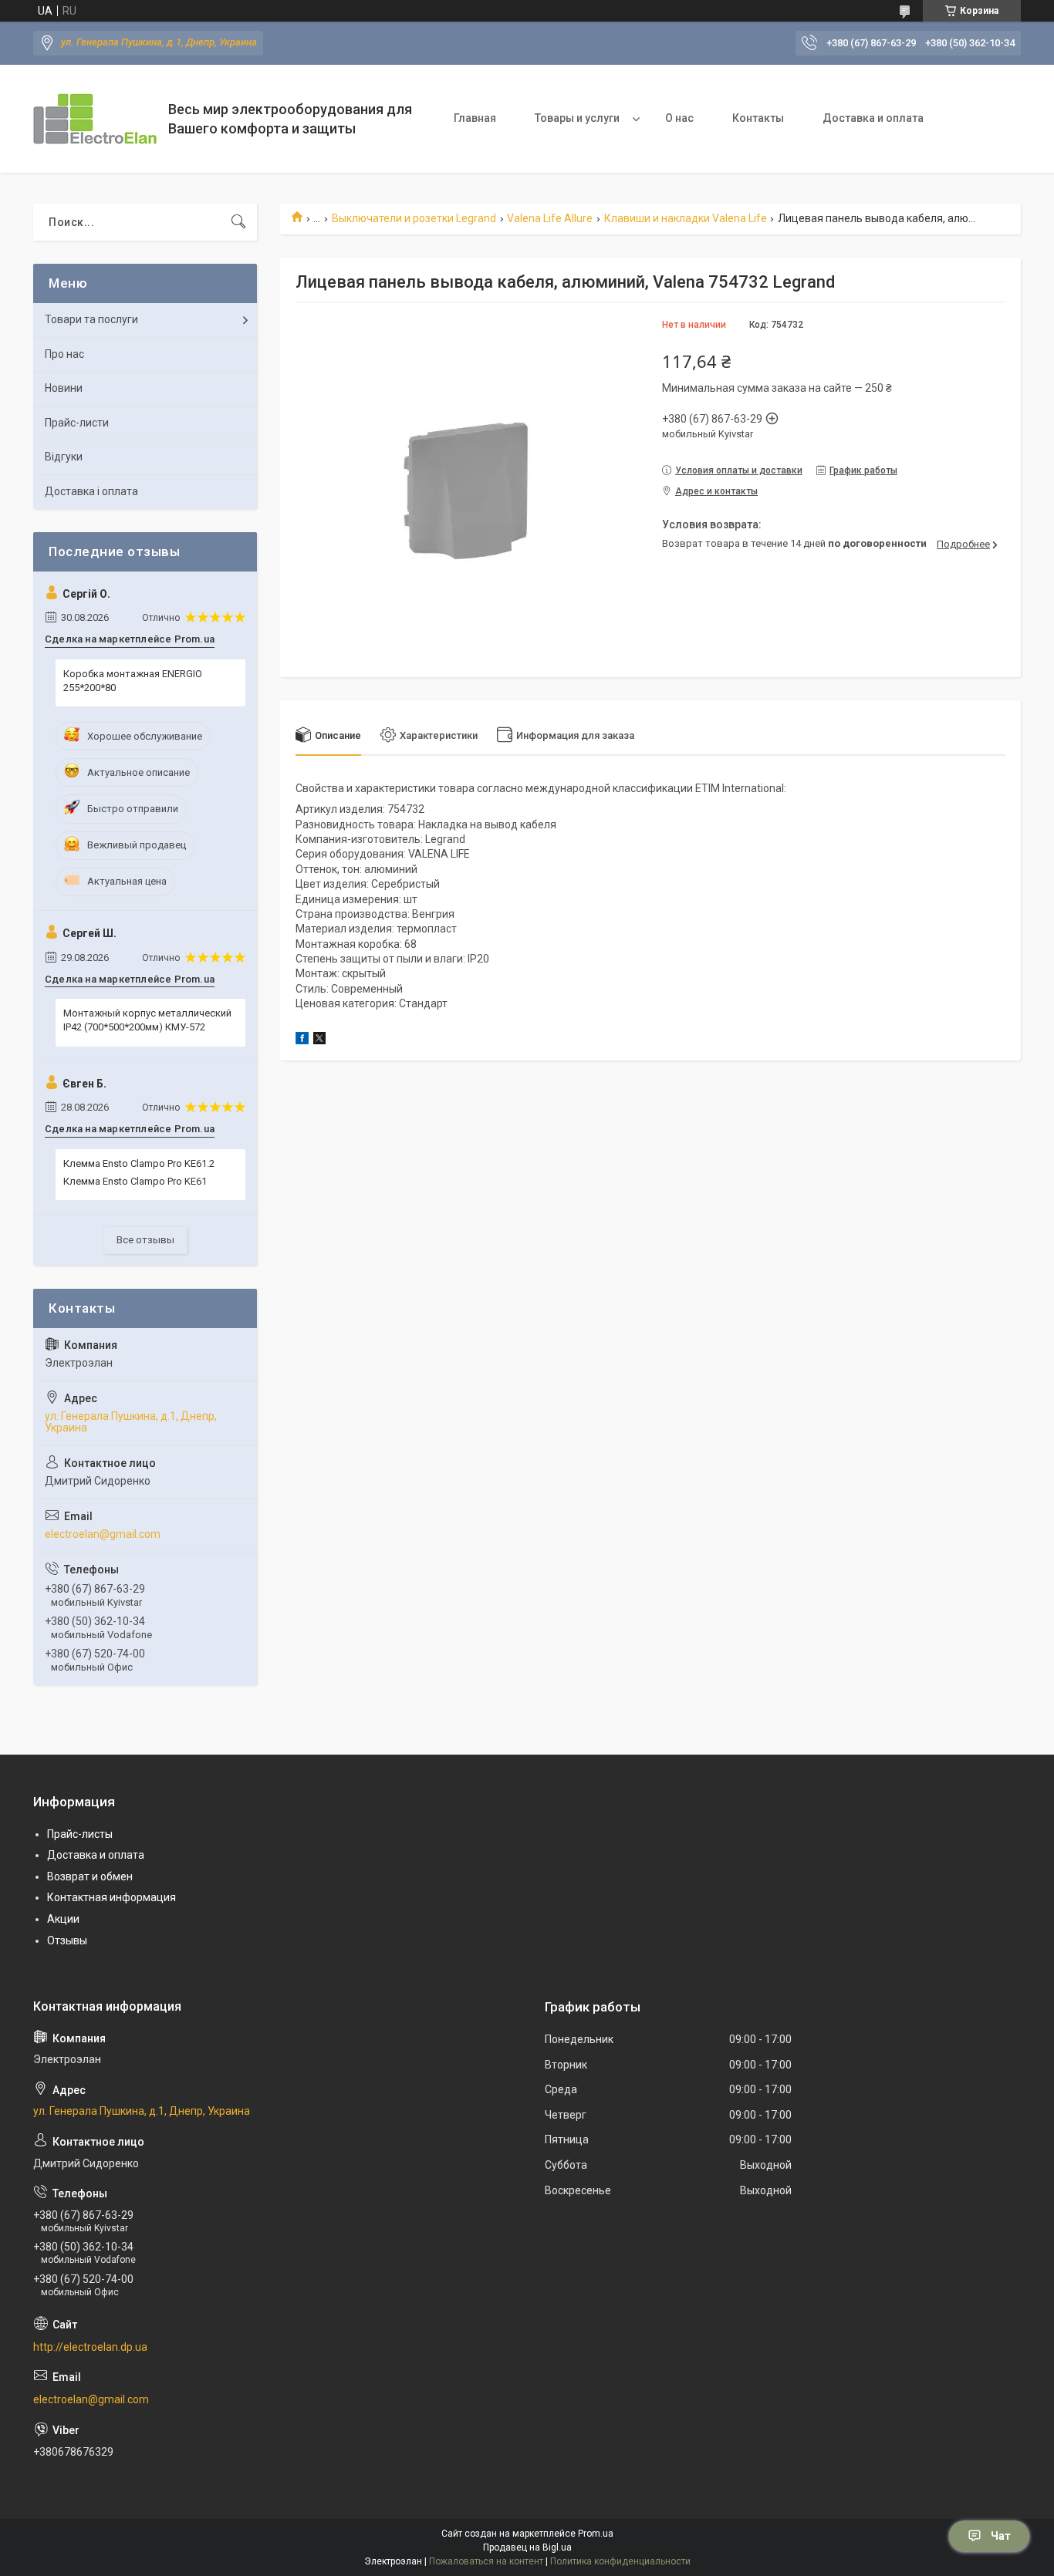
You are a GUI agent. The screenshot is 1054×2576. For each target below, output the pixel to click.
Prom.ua (596, 2534)
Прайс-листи (77, 423)
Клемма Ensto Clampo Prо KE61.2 (139, 1163)
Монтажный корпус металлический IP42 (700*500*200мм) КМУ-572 (147, 1020)
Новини (64, 388)
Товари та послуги (91, 319)
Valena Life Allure (550, 218)
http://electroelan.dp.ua (90, 2347)
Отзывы (67, 1940)
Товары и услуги (577, 118)
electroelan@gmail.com (103, 1534)
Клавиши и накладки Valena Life (686, 218)
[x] (319, 1040)
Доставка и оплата (873, 118)
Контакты (758, 118)
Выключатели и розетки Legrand (414, 218)
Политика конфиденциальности (620, 2561)
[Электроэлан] (95, 119)
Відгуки (64, 457)
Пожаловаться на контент (486, 2561)
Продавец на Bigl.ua (527, 2547)
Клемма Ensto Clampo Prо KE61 (135, 1181)
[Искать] (238, 222)
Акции (63, 1919)
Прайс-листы (80, 1834)
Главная (475, 118)
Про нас (64, 354)
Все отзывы (145, 1240)
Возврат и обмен (90, 1876)
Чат (1001, 2536)
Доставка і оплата (91, 491)
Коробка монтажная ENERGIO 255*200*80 (133, 681)
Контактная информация (111, 1897)
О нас (679, 118)
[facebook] (302, 1040)
